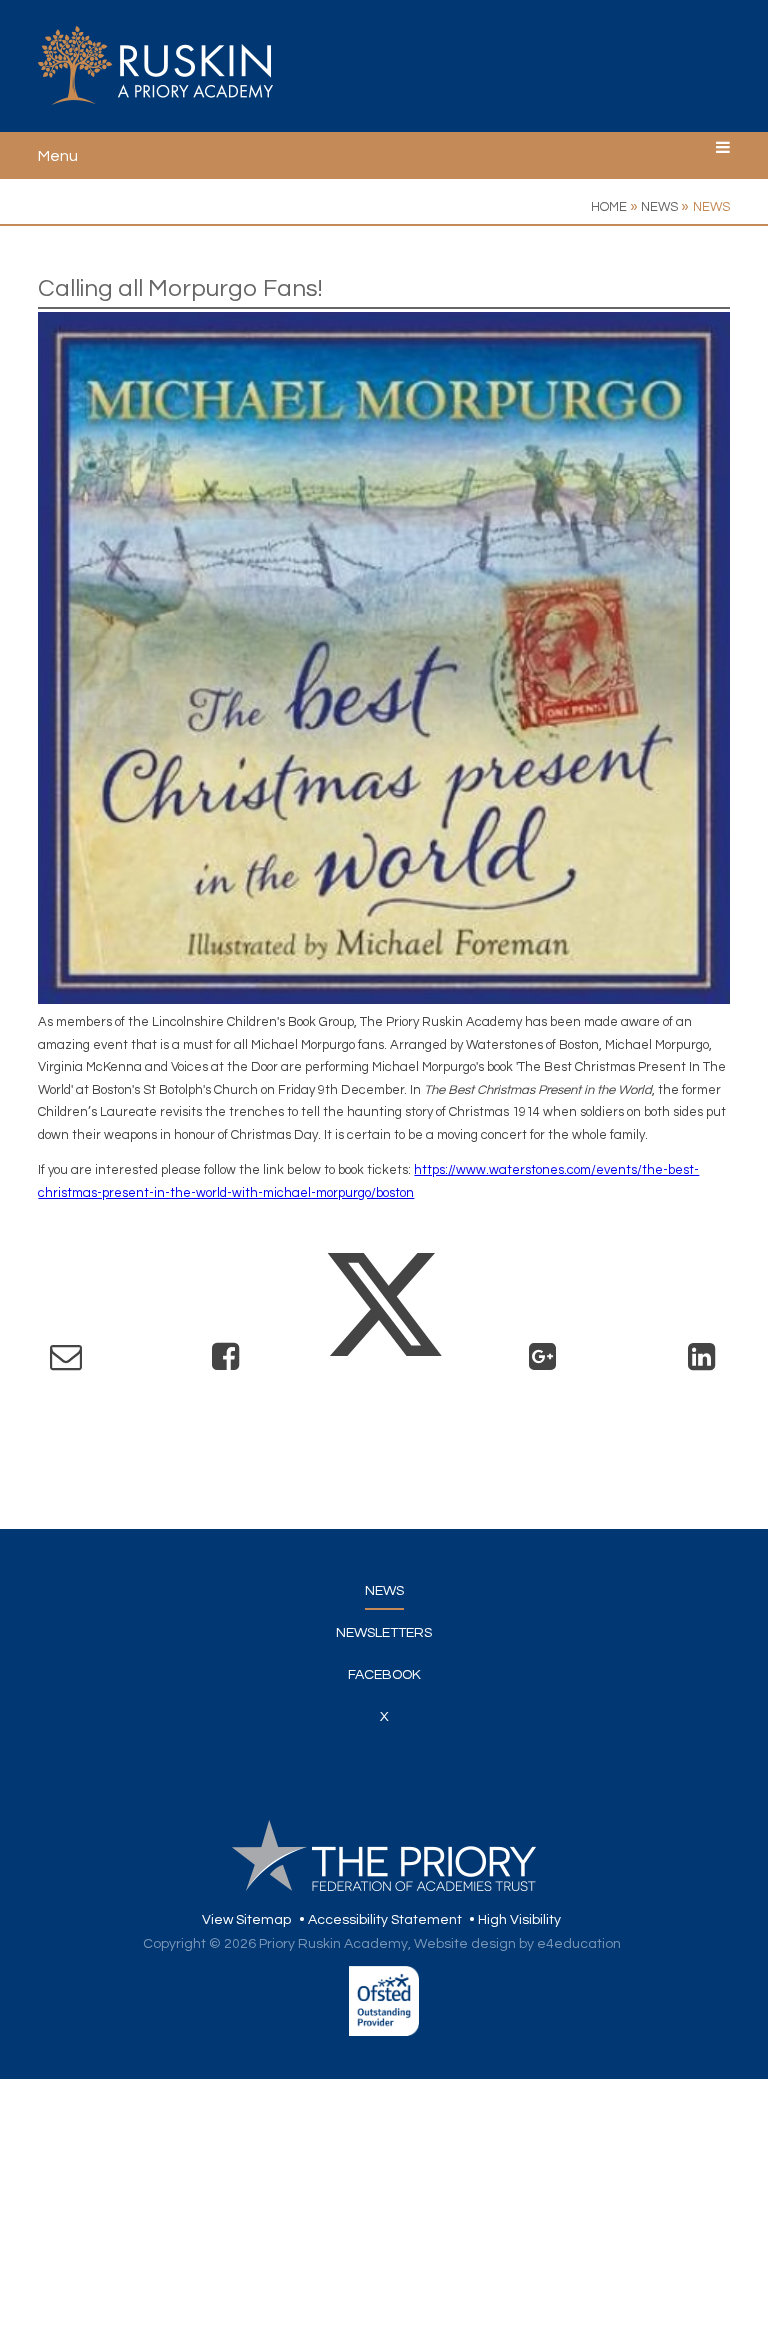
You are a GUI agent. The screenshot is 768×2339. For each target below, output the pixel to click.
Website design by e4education (517, 1944)
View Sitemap (246, 1920)
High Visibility (519, 1920)
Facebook (384, 1675)
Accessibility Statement (385, 1920)
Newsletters (384, 1633)
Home (609, 207)
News (659, 207)
